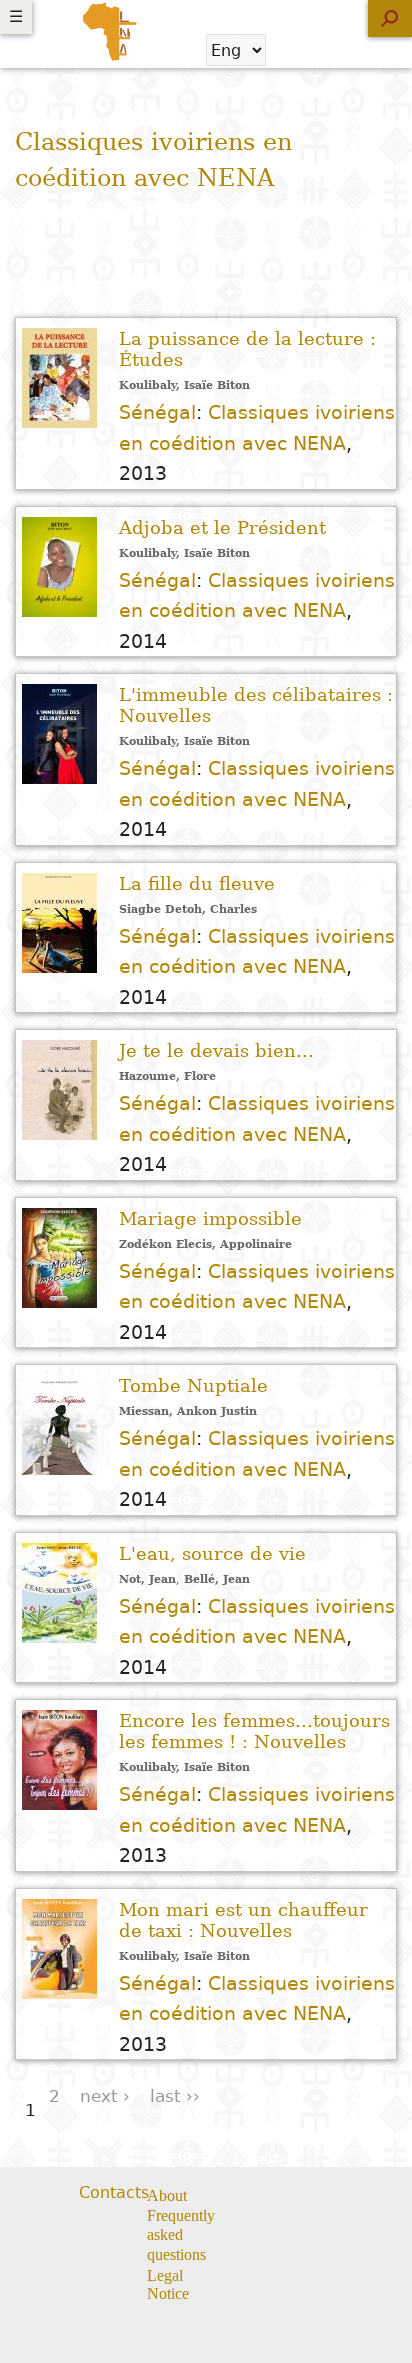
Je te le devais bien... (216, 1050)
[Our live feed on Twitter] (284, 2197)
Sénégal (157, 412)
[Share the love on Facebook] (259, 2197)
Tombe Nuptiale (193, 1385)
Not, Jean (147, 1579)
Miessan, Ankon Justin (188, 1411)
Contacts (114, 2192)
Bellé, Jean (217, 1579)
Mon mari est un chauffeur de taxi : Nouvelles (243, 1920)
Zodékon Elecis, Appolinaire (205, 1244)
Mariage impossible (210, 1218)
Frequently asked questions (181, 2235)
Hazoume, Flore (167, 1076)
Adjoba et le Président (222, 527)
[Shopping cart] (294, 50)
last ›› (175, 2096)
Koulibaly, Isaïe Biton (184, 385)
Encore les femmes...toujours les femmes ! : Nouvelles (254, 1731)
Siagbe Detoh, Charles (188, 909)
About (167, 2195)
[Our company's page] (309, 2197)
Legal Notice (168, 2285)
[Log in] (347, 50)
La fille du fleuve (197, 883)
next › (105, 2096)
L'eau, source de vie (212, 1553)
